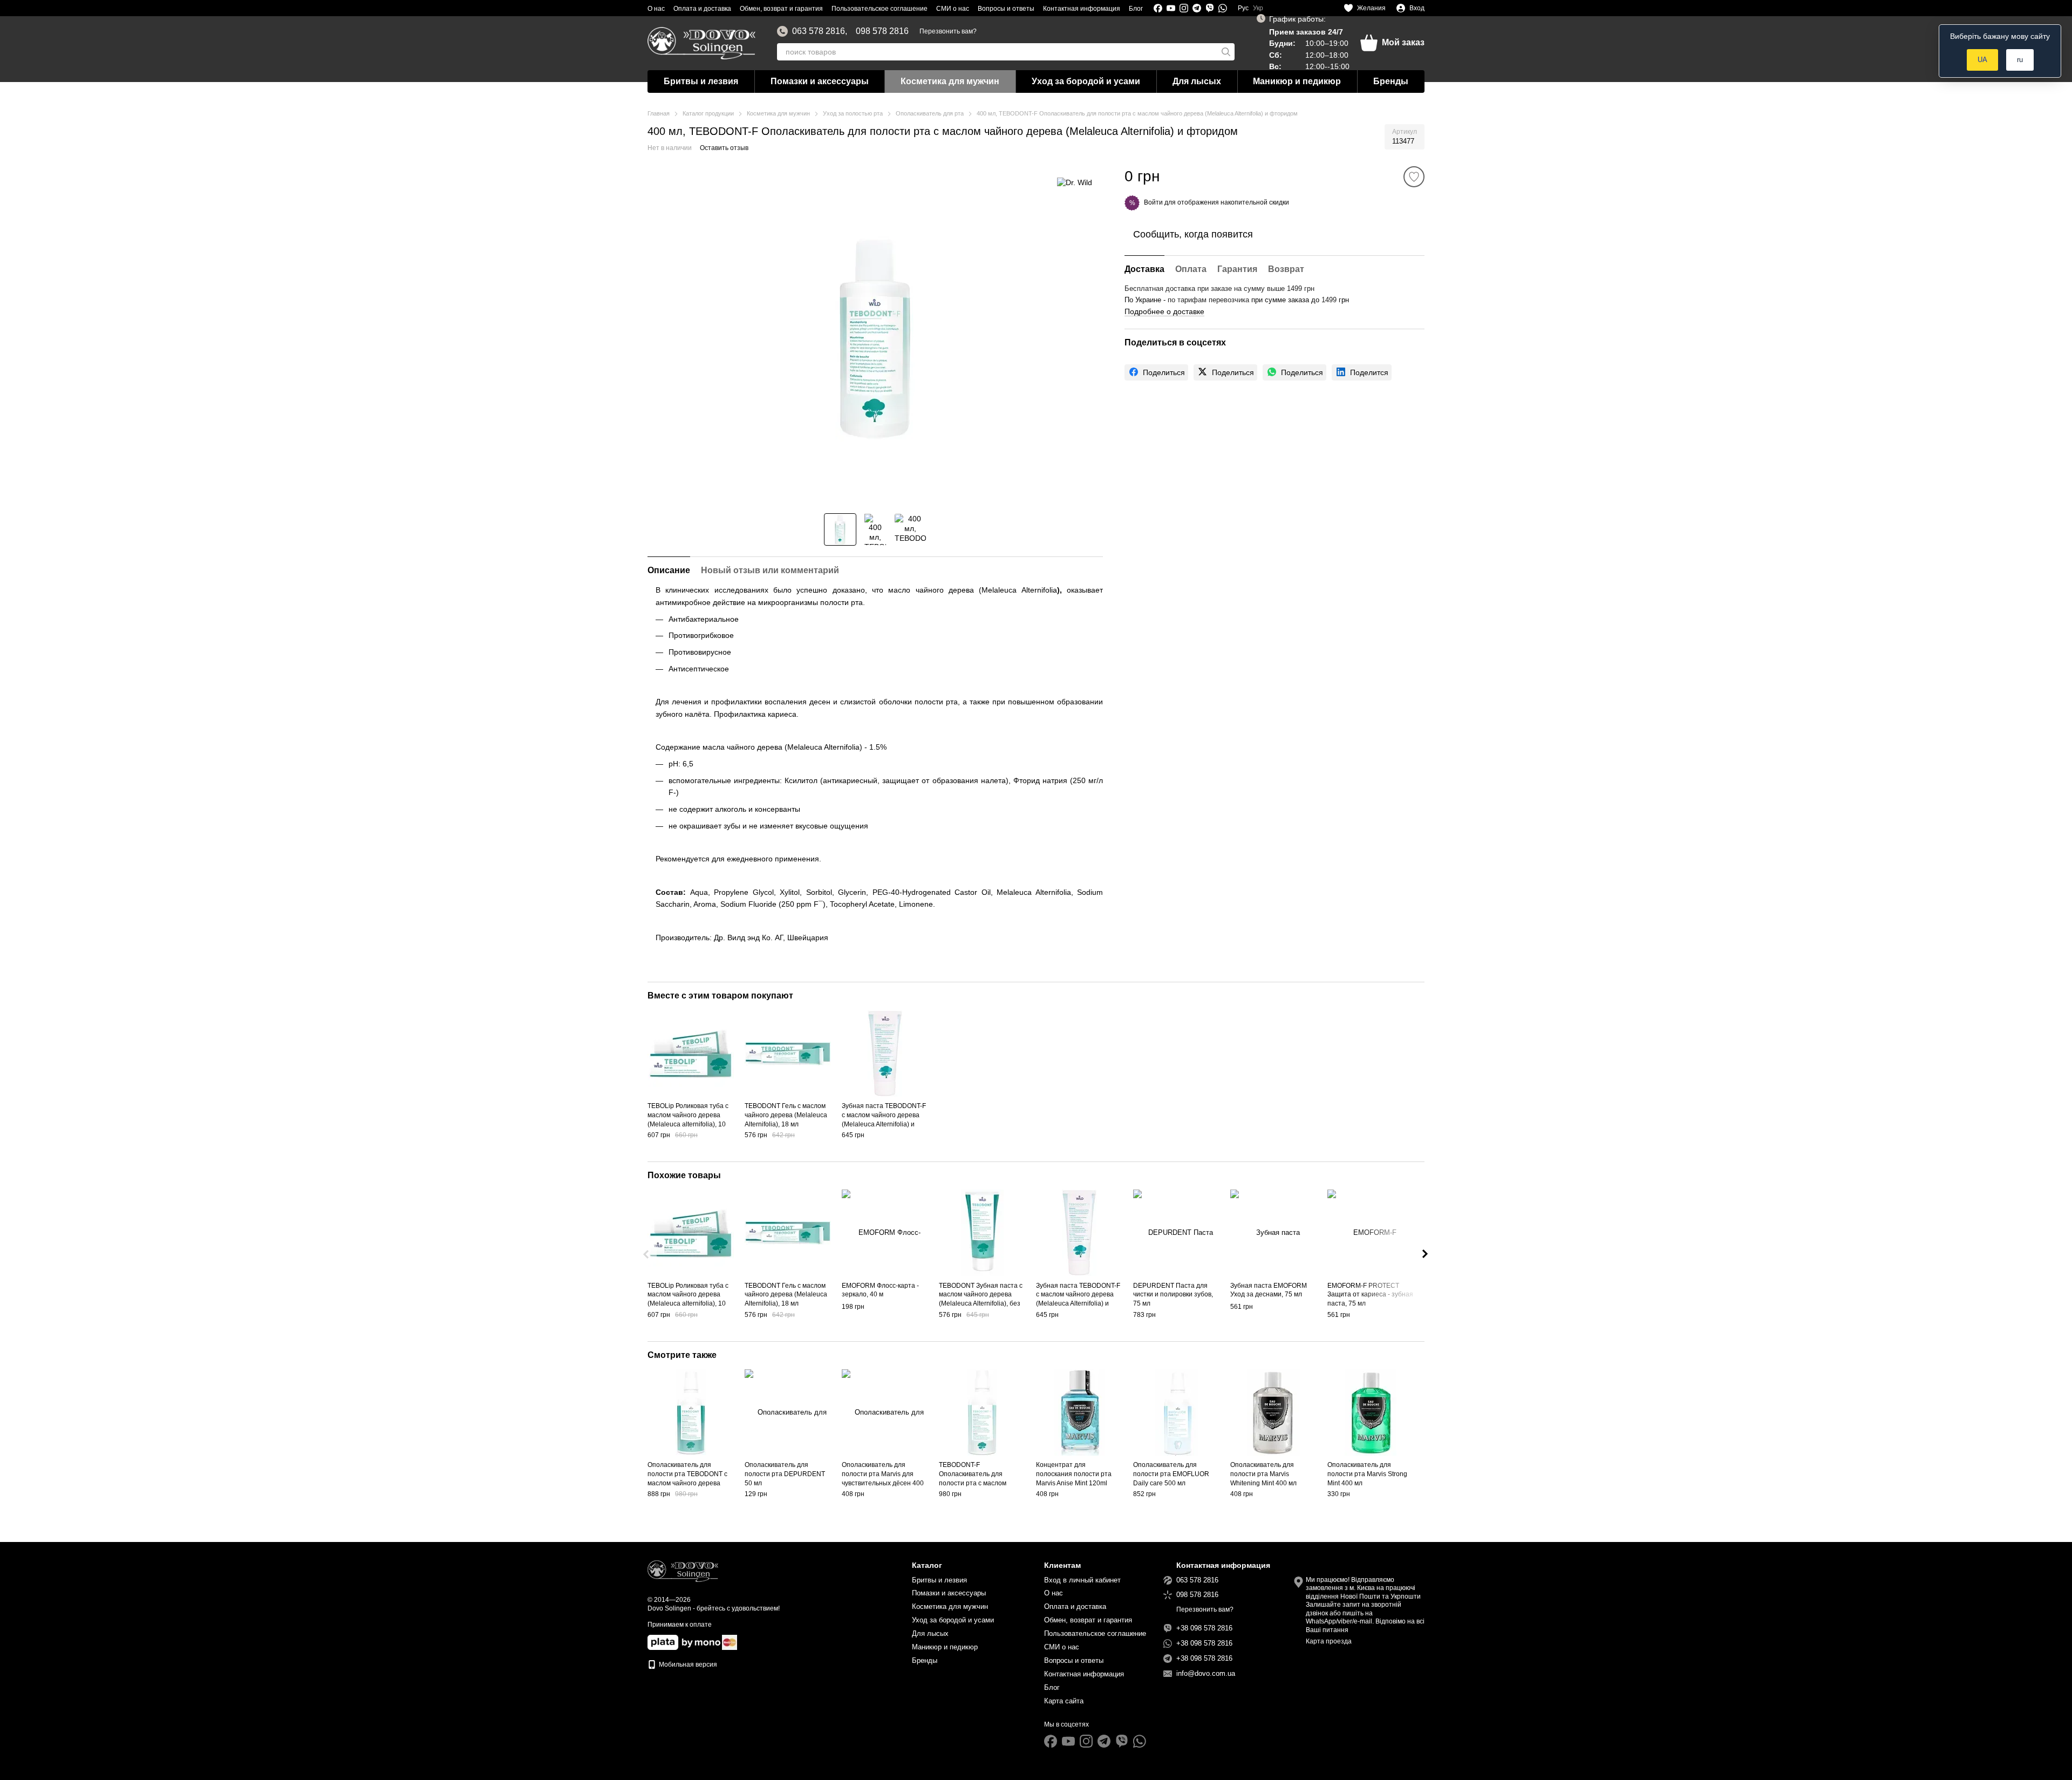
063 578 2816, (820, 31)
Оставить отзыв (724, 148)
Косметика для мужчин (950, 81)
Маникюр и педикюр (1297, 81)
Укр (1258, 8)
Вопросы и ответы (1006, 9)
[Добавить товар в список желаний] (1414, 177)
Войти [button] (1153, 202)
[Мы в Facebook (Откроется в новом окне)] (1158, 8)
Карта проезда (1329, 1641)
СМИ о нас (953, 9)
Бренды (1391, 81)
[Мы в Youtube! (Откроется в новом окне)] (1171, 8)
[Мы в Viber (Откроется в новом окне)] (1210, 8)
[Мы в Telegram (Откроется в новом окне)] (1197, 8)
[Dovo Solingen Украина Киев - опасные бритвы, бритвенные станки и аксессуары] (683, 1571)
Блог (1136, 9)
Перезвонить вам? (948, 31)
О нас (656, 9)
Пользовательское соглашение (880, 9)
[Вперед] (1425, 1254)
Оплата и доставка (702, 9)
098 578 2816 (882, 31)
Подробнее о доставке (1164, 311)
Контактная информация (1082, 9)
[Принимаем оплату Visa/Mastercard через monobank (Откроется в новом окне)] (684, 1642)
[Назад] (647, 1254)
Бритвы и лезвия (701, 81)
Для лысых (1197, 81)
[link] (1156, 372)
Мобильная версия (687, 1664)
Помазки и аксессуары (820, 81)
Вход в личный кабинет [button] (1082, 1580)
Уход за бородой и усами (1086, 81)
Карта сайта (1064, 1701)
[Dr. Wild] (1075, 182)
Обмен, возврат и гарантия (781, 9)
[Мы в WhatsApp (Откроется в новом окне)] (1223, 8)
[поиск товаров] (1226, 52)
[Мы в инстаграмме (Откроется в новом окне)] (1184, 8)
